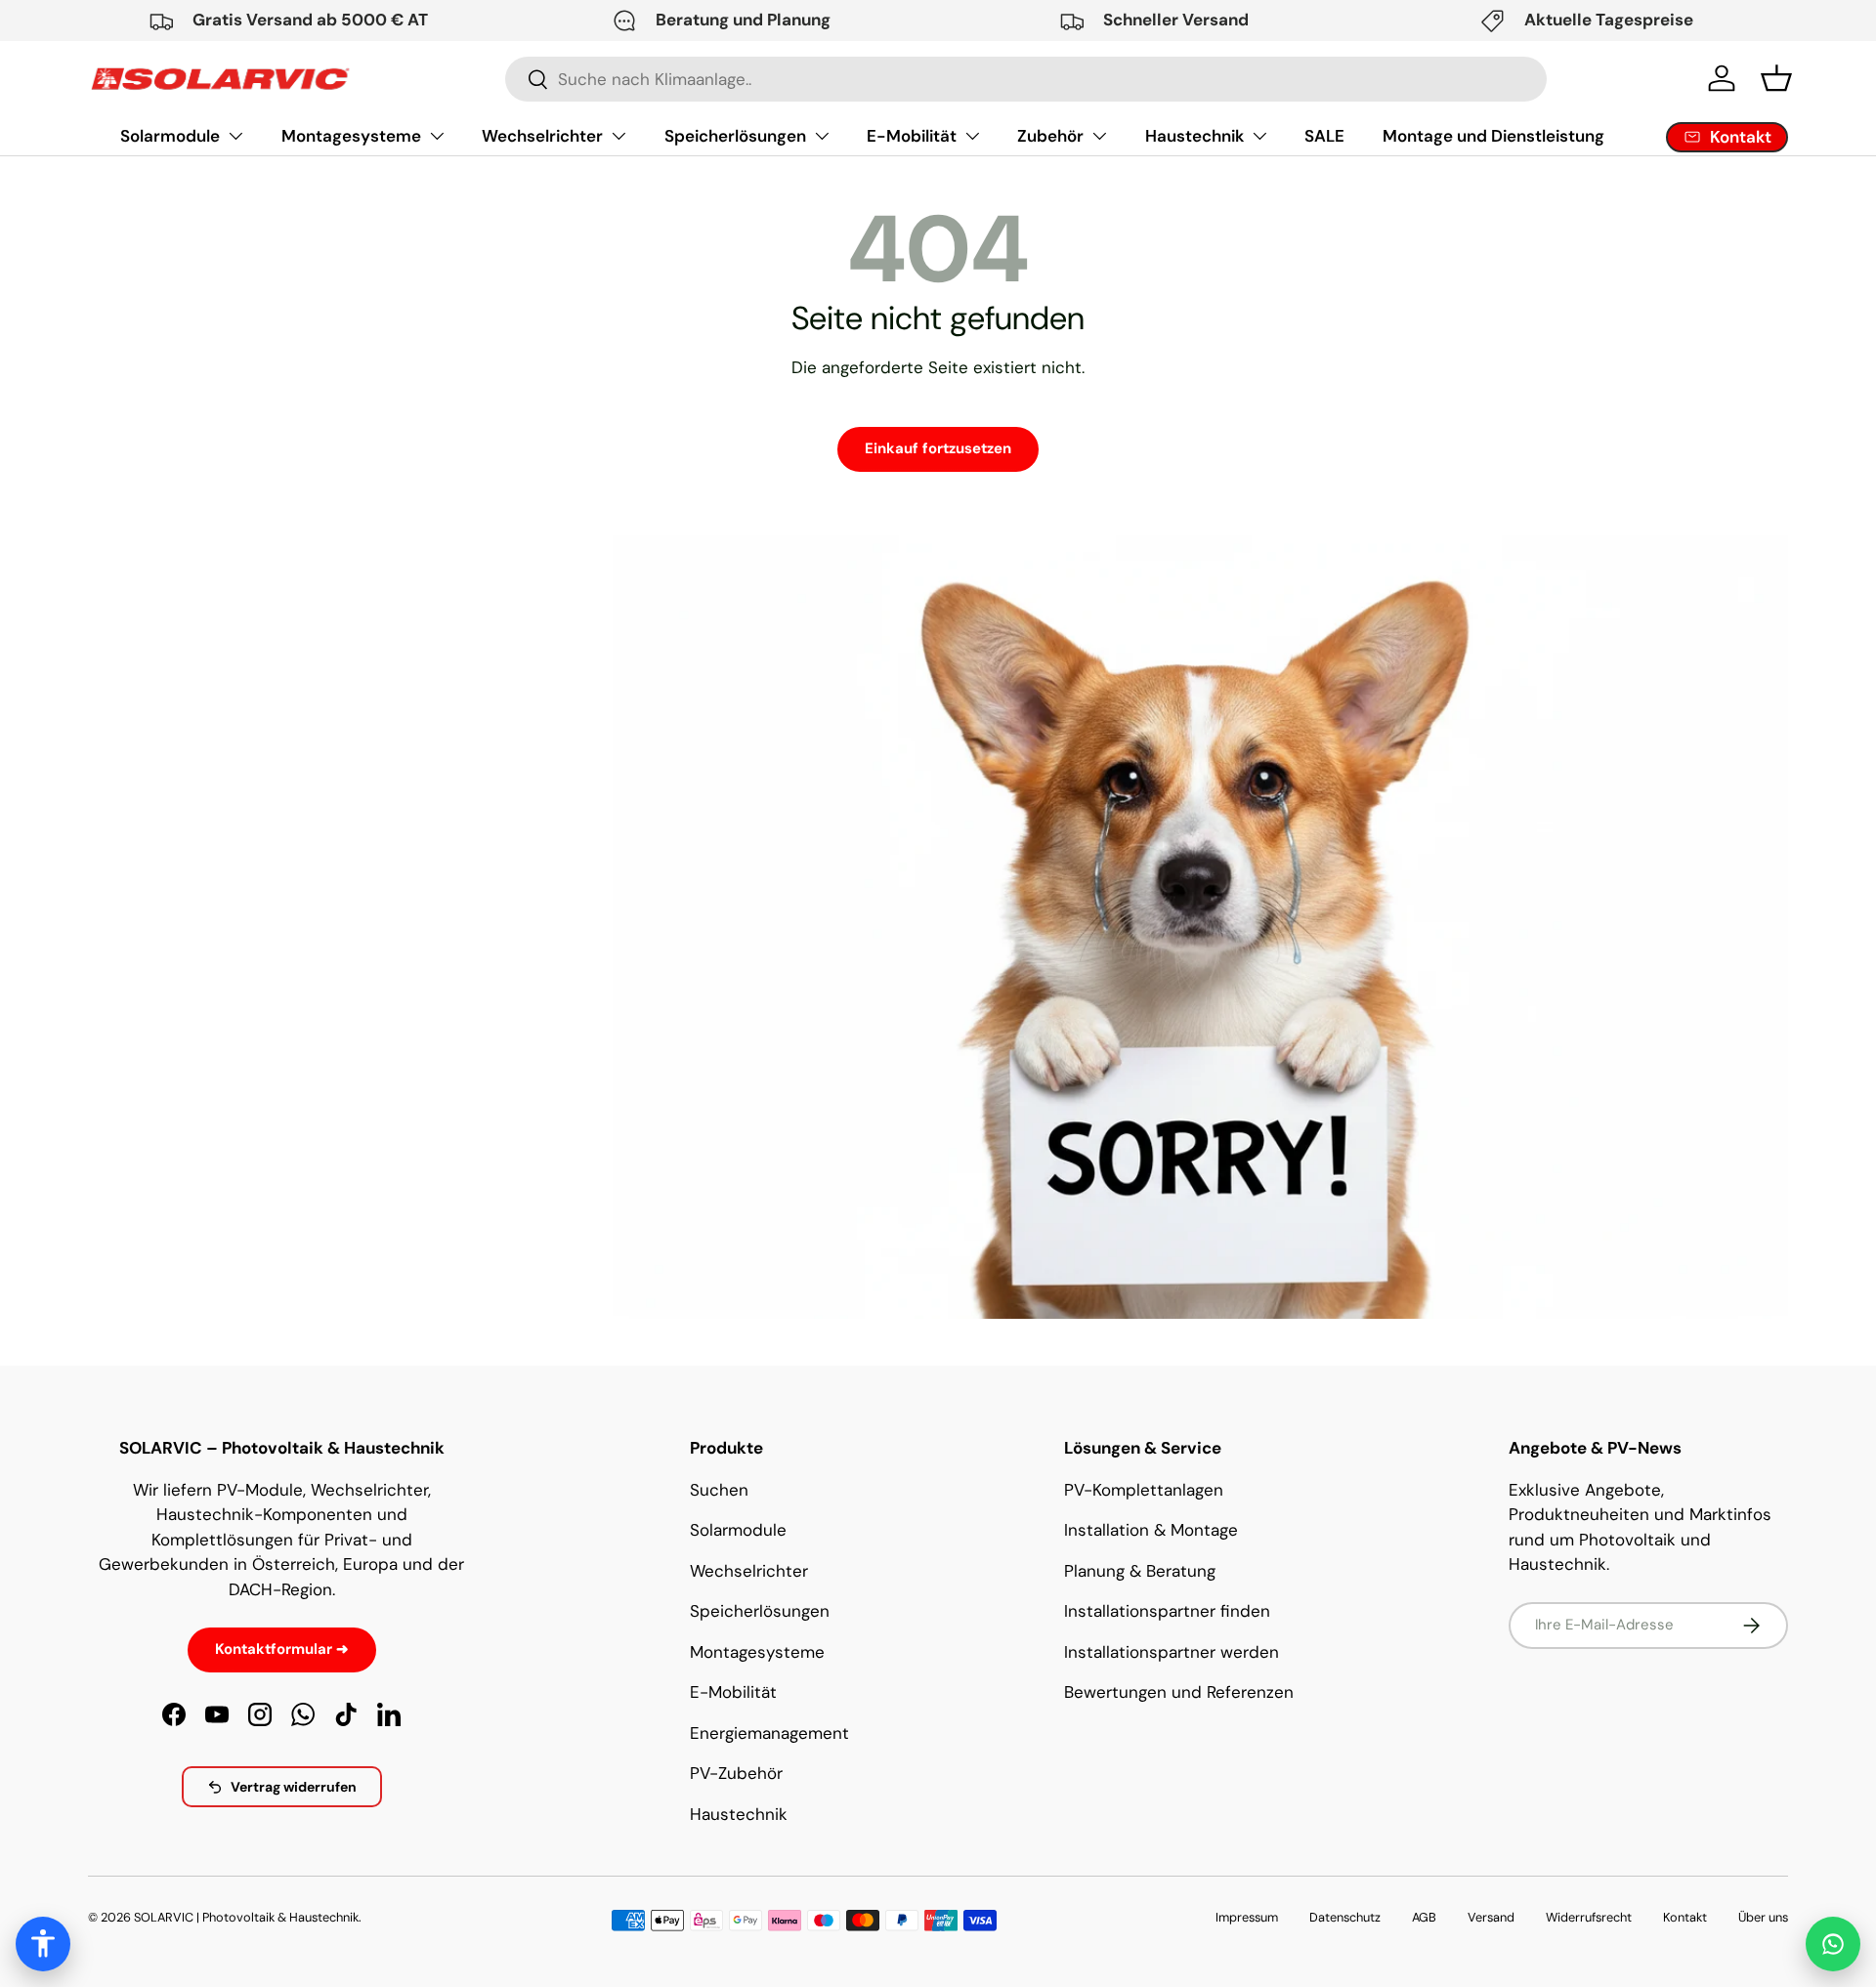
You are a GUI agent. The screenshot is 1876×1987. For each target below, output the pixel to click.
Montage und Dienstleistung (1493, 136)
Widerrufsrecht (1589, 1917)
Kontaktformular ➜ (282, 1649)
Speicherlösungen (735, 136)
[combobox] (1026, 79)
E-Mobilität (912, 136)
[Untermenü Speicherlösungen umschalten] (822, 136)
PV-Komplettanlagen (1144, 1490)
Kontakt (1685, 1917)
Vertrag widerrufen (294, 1787)
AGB (1424, 1917)
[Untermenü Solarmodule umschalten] (235, 136)
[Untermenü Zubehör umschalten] (1099, 136)
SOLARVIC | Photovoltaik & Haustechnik (246, 1917)
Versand (1491, 1917)
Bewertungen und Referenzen (1179, 1692)
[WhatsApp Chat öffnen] (1833, 1944)
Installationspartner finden (1167, 1611)
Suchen (719, 1490)
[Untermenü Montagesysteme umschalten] (437, 136)
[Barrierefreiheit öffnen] (43, 1944)
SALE (1324, 136)
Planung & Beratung (1140, 1571)
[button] (1776, 78)
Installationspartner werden (1172, 1652)
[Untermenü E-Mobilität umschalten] (972, 136)
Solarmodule (170, 136)
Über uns (1763, 1917)
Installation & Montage (1151, 1530)
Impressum (1247, 1917)
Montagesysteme (351, 136)
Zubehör (1050, 136)
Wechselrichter (542, 136)
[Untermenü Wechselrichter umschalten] (618, 136)
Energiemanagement (769, 1733)
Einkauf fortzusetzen (938, 448)
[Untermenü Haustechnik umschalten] (1259, 136)
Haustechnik (1194, 136)
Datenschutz (1345, 1917)
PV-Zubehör (736, 1773)
